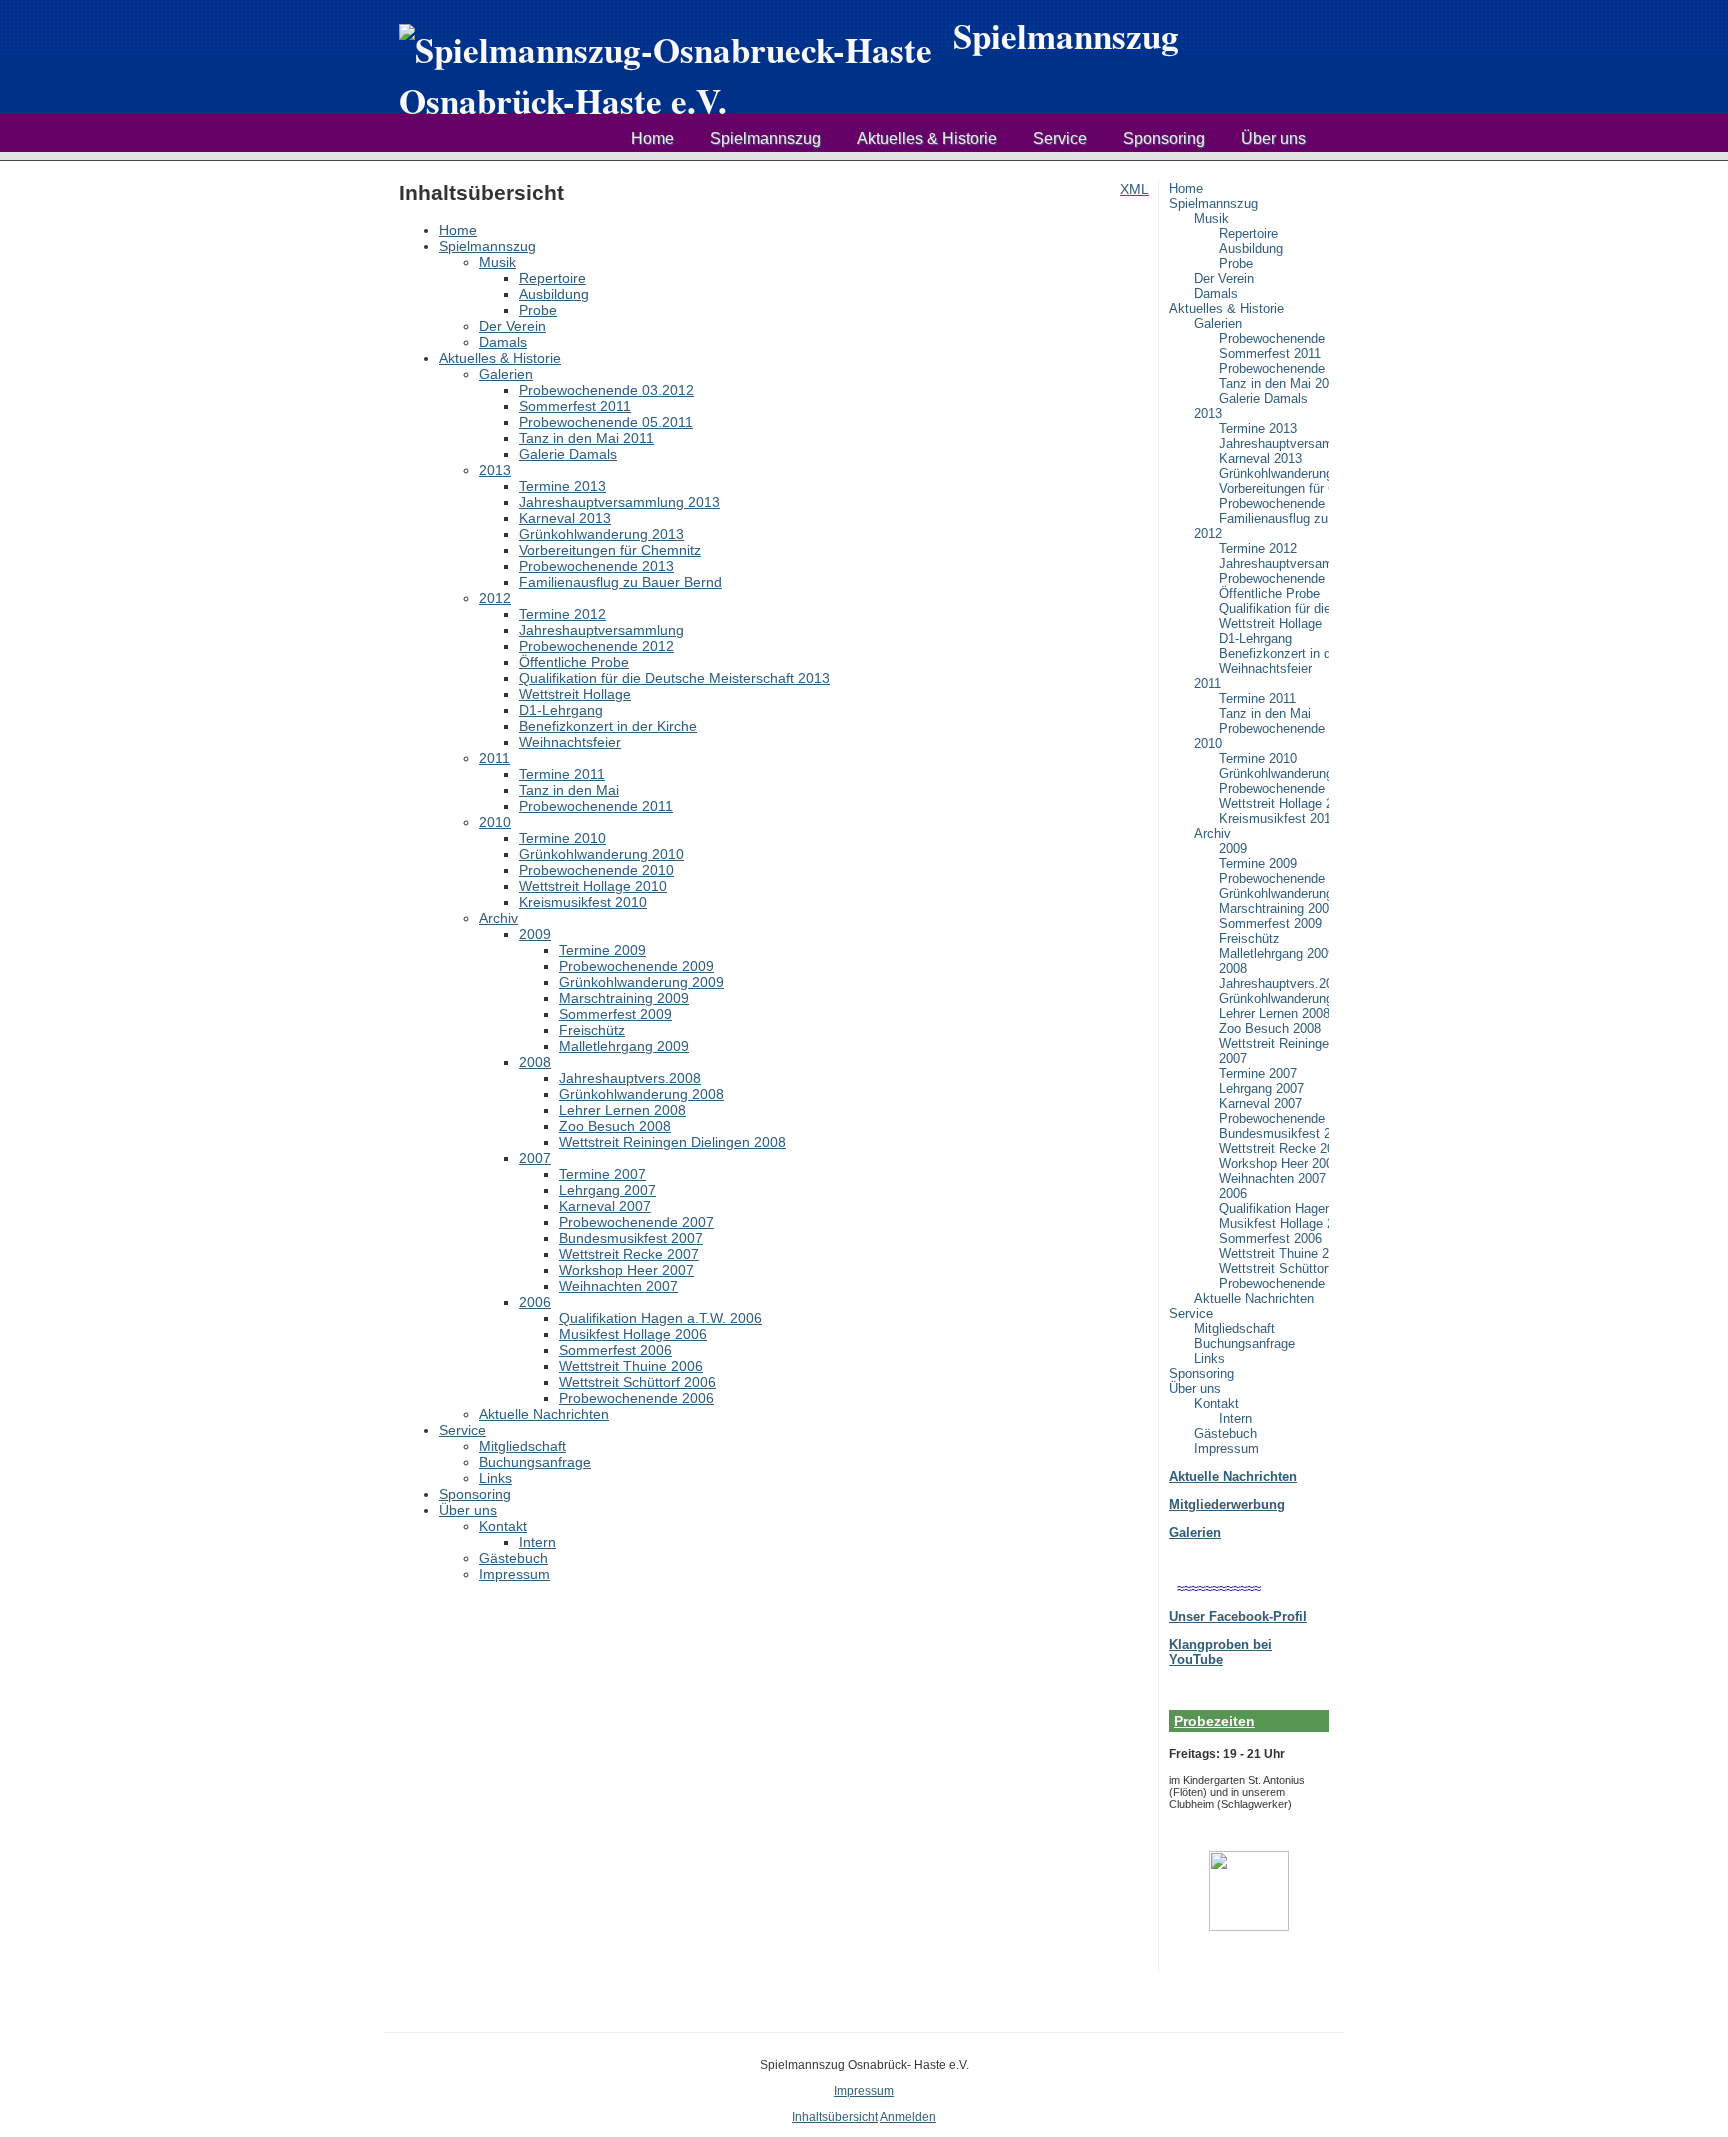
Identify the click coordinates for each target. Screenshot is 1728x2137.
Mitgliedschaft (1234, 1328)
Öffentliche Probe (1269, 593)
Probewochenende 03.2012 (1274, 338)
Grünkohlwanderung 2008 (1274, 998)
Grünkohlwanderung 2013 (1274, 473)
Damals (1216, 293)
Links (1209, 1358)
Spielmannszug (765, 138)
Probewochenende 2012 (1274, 578)
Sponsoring (1164, 138)
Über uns (1273, 138)
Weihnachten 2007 (1272, 1178)
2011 (1207, 683)
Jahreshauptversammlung (1274, 563)
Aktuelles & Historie (927, 138)
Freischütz (1249, 938)
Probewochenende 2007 (1274, 1118)
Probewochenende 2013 (1274, 503)
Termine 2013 (1258, 428)
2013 (1208, 413)
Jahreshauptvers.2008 (1274, 983)
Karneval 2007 (1260, 1103)
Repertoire (1248, 233)
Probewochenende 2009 (1274, 878)
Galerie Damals (1263, 398)
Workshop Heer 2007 (1274, 1163)
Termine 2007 (1258, 1073)
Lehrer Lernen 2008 (1274, 1013)
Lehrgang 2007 (1261, 1088)
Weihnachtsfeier (1265, 668)
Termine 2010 (1258, 758)
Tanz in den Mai (1265, 713)
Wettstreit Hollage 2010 (1274, 803)
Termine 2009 (1258, 863)
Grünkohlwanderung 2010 (1274, 773)
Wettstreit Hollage (1270, 623)
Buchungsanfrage (1244, 1343)
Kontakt (1216, 1403)
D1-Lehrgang (1255, 638)
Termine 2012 (1258, 548)
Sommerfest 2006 (1270, 1238)
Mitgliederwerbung (1227, 1504)
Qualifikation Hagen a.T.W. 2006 (1274, 1208)
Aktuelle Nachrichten (1254, 1298)
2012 (1208, 533)
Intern (1235, 1418)
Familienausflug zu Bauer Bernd (1274, 518)
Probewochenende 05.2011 (1274, 368)
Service (1060, 138)
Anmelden (908, 2117)
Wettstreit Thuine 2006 (1274, 1253)
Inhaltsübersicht (835, 2117)
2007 (1233, 1058)
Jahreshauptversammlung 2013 (1274, 443)
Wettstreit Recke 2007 (1274, 1148)
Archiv (1212, 833)
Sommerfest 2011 (1270, 353)
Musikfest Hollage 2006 (1274, 1223)
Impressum (1226, 1448)
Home (652, 138)
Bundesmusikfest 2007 (1274, 1133)
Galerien (1218, 323)
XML (1134, 189)
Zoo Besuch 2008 (1270, 1028)
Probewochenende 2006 (1274, 1283)
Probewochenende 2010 (1274, 788)
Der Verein (1224, 278)
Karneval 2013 (1260, 458)
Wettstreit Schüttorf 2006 (1274, 1268)
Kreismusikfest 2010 (1274, 818)
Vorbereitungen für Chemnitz (1274, 488)
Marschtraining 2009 (1274, 908)
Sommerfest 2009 (1270, 923)
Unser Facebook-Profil (1238, 1616)
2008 (1233, 968)
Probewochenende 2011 (1274, 728)
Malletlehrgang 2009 (1274, 953)
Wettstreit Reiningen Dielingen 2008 (1274, 1043)
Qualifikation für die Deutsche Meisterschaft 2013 (1274, 608)
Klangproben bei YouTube (1220, 1652)
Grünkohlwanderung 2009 (1274, 893)
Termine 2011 (1257, 698)
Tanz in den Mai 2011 (1274, 383)
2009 (1233, 848)
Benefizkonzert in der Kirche (1274, 653)
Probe (1236, 263)
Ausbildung (1251, 248)
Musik (1211, 218)
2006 (1233, 1193)
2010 (1208, 743)
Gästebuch (1225, 1433)
